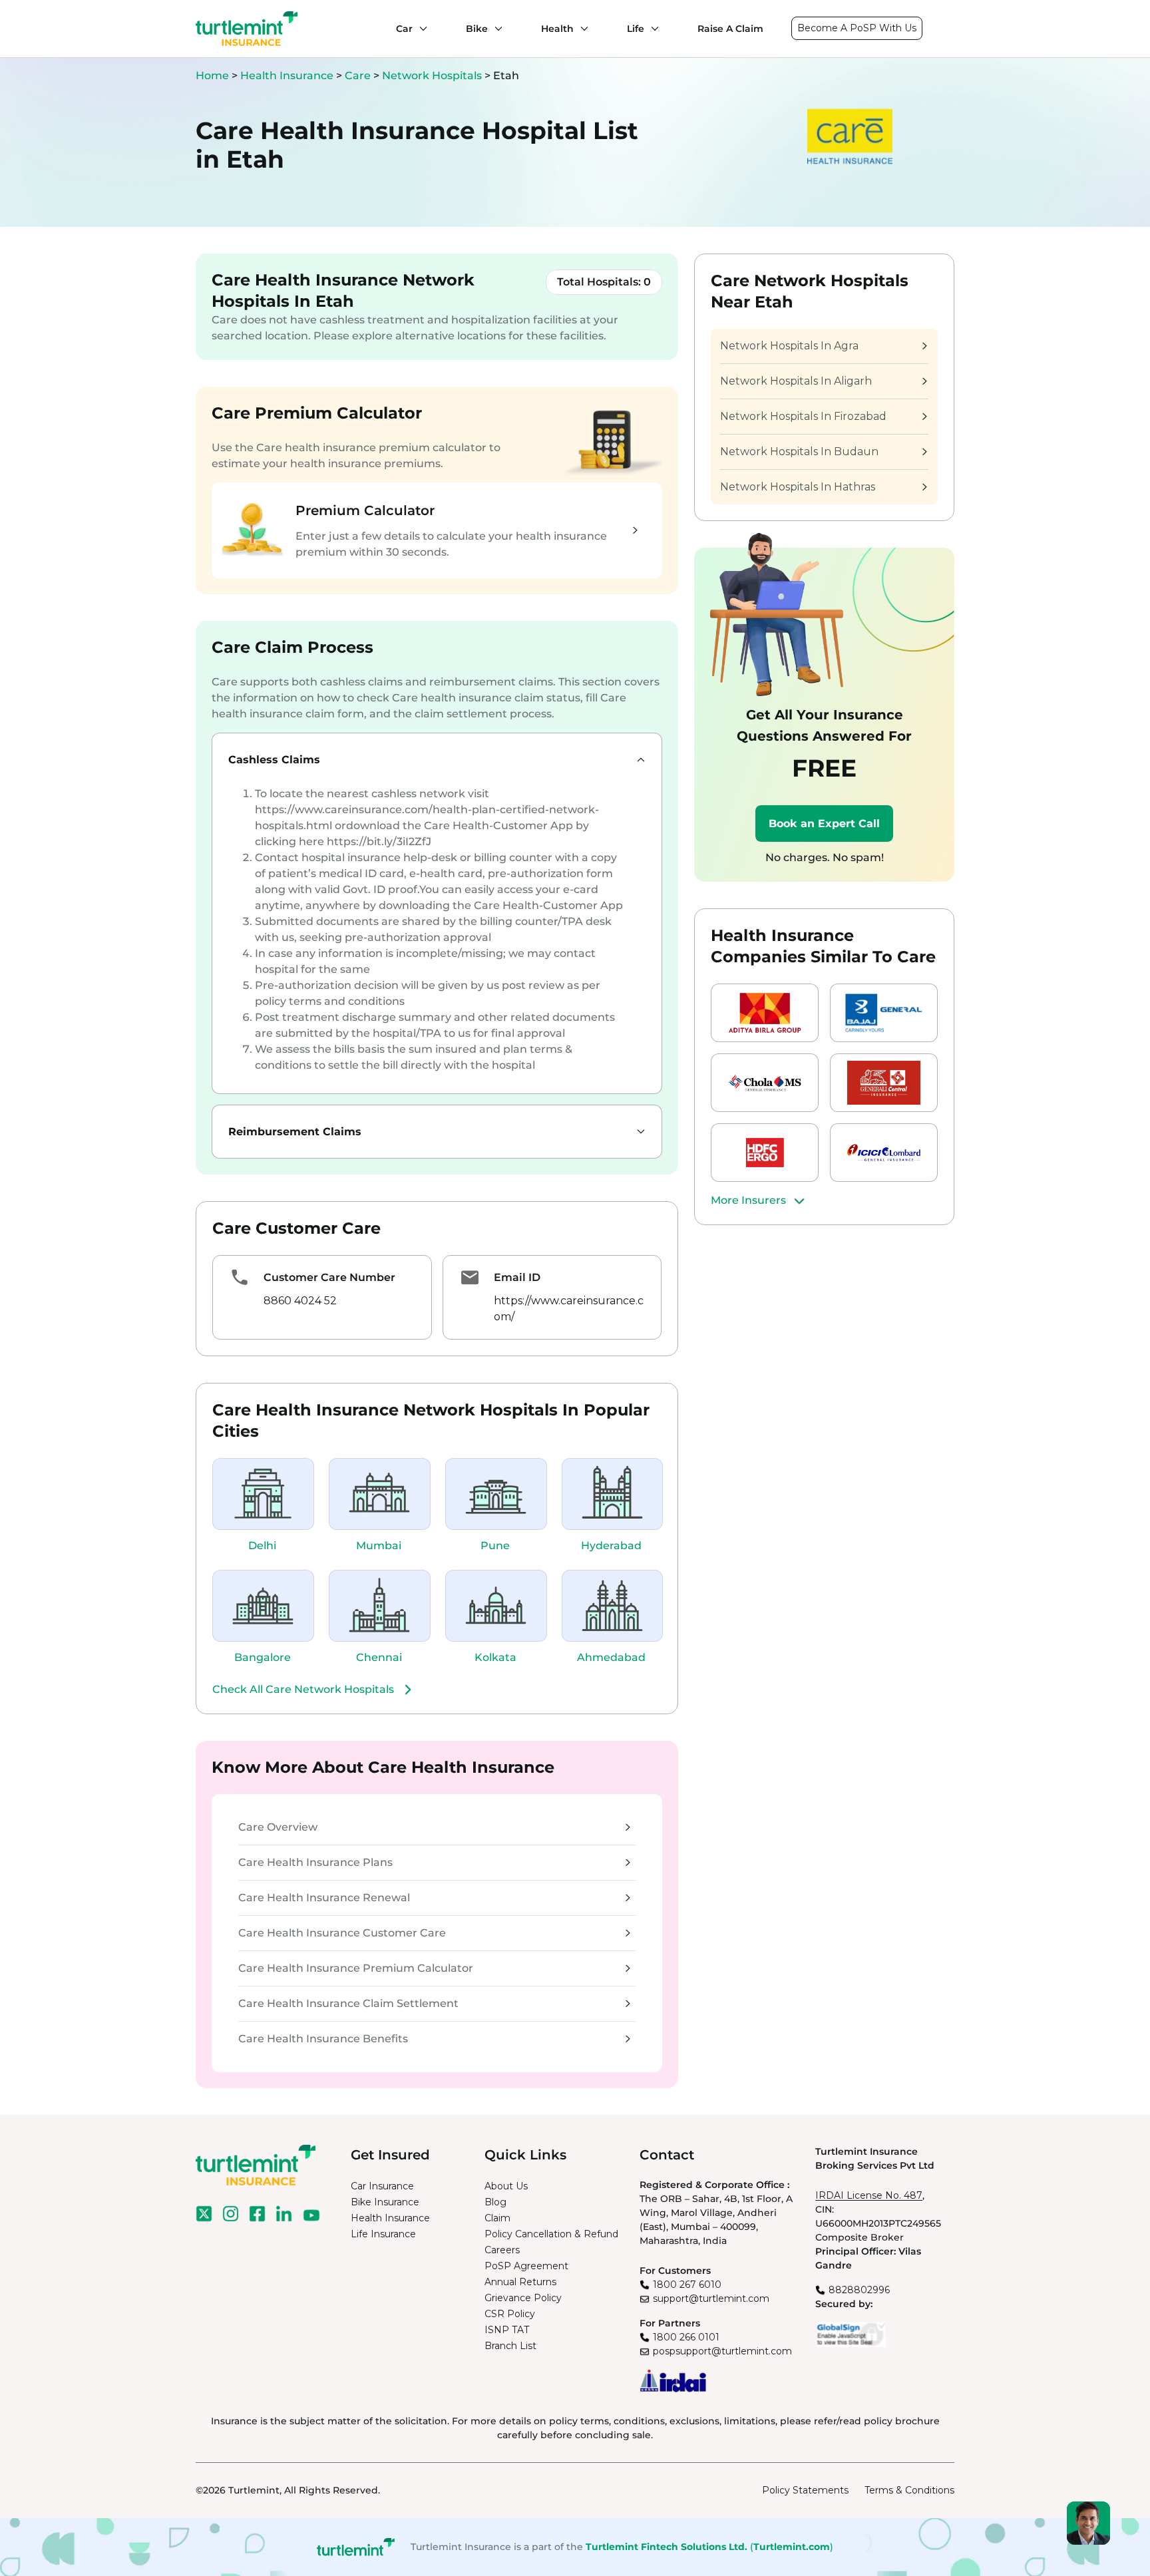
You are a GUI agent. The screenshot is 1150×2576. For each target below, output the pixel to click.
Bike (477, 29)
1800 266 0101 (686, 2337)
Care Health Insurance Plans (315, 1862)
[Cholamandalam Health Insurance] (765, 1083)
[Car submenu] (420, 29)
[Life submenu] (652, 29)
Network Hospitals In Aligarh (796, 381)
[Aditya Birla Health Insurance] (765, 1013)
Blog (495, 2202)
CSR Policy (510, 2314)
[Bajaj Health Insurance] (884, 1013)
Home (212, 76)
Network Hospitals (433, 76)
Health (557, 29)
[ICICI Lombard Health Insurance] (884, 1153)
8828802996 (859, 2290)
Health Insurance (287, 76)
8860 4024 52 (300, 1301)
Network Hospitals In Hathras (798, 487)
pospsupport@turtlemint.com (722, 2351)
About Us (506, 2186)
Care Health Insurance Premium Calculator (356, 1968)
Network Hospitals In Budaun (799, 452)
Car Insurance (382, 2186)
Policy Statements (805, 2490)
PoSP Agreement (526, 2266)
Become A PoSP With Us (857, 28)
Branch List (510, 2346)
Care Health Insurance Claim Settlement (348, 2003)
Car (404, 29)
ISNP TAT (507, 2330)
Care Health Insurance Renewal (324, 1898)
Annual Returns (520, 2282)
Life (636, 29)
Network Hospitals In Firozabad (803, 416)
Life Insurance (383, 2234)
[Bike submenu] (495, 29)
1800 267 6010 (687, 2285)
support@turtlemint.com (711, 2299)
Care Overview (278, 1827)
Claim (497, 2218)
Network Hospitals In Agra (789, 346)
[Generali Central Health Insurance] (884, 1083)
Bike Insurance (385, 2202)
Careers (502, 2250)
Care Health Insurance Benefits (323, 2039)
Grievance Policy (523, 2298)
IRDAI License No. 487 (869, 2195)
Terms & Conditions (909, 2490)
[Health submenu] (581, 29)
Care (359, 76)
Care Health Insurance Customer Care (342, 1933)
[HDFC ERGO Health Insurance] (765, 1153)
